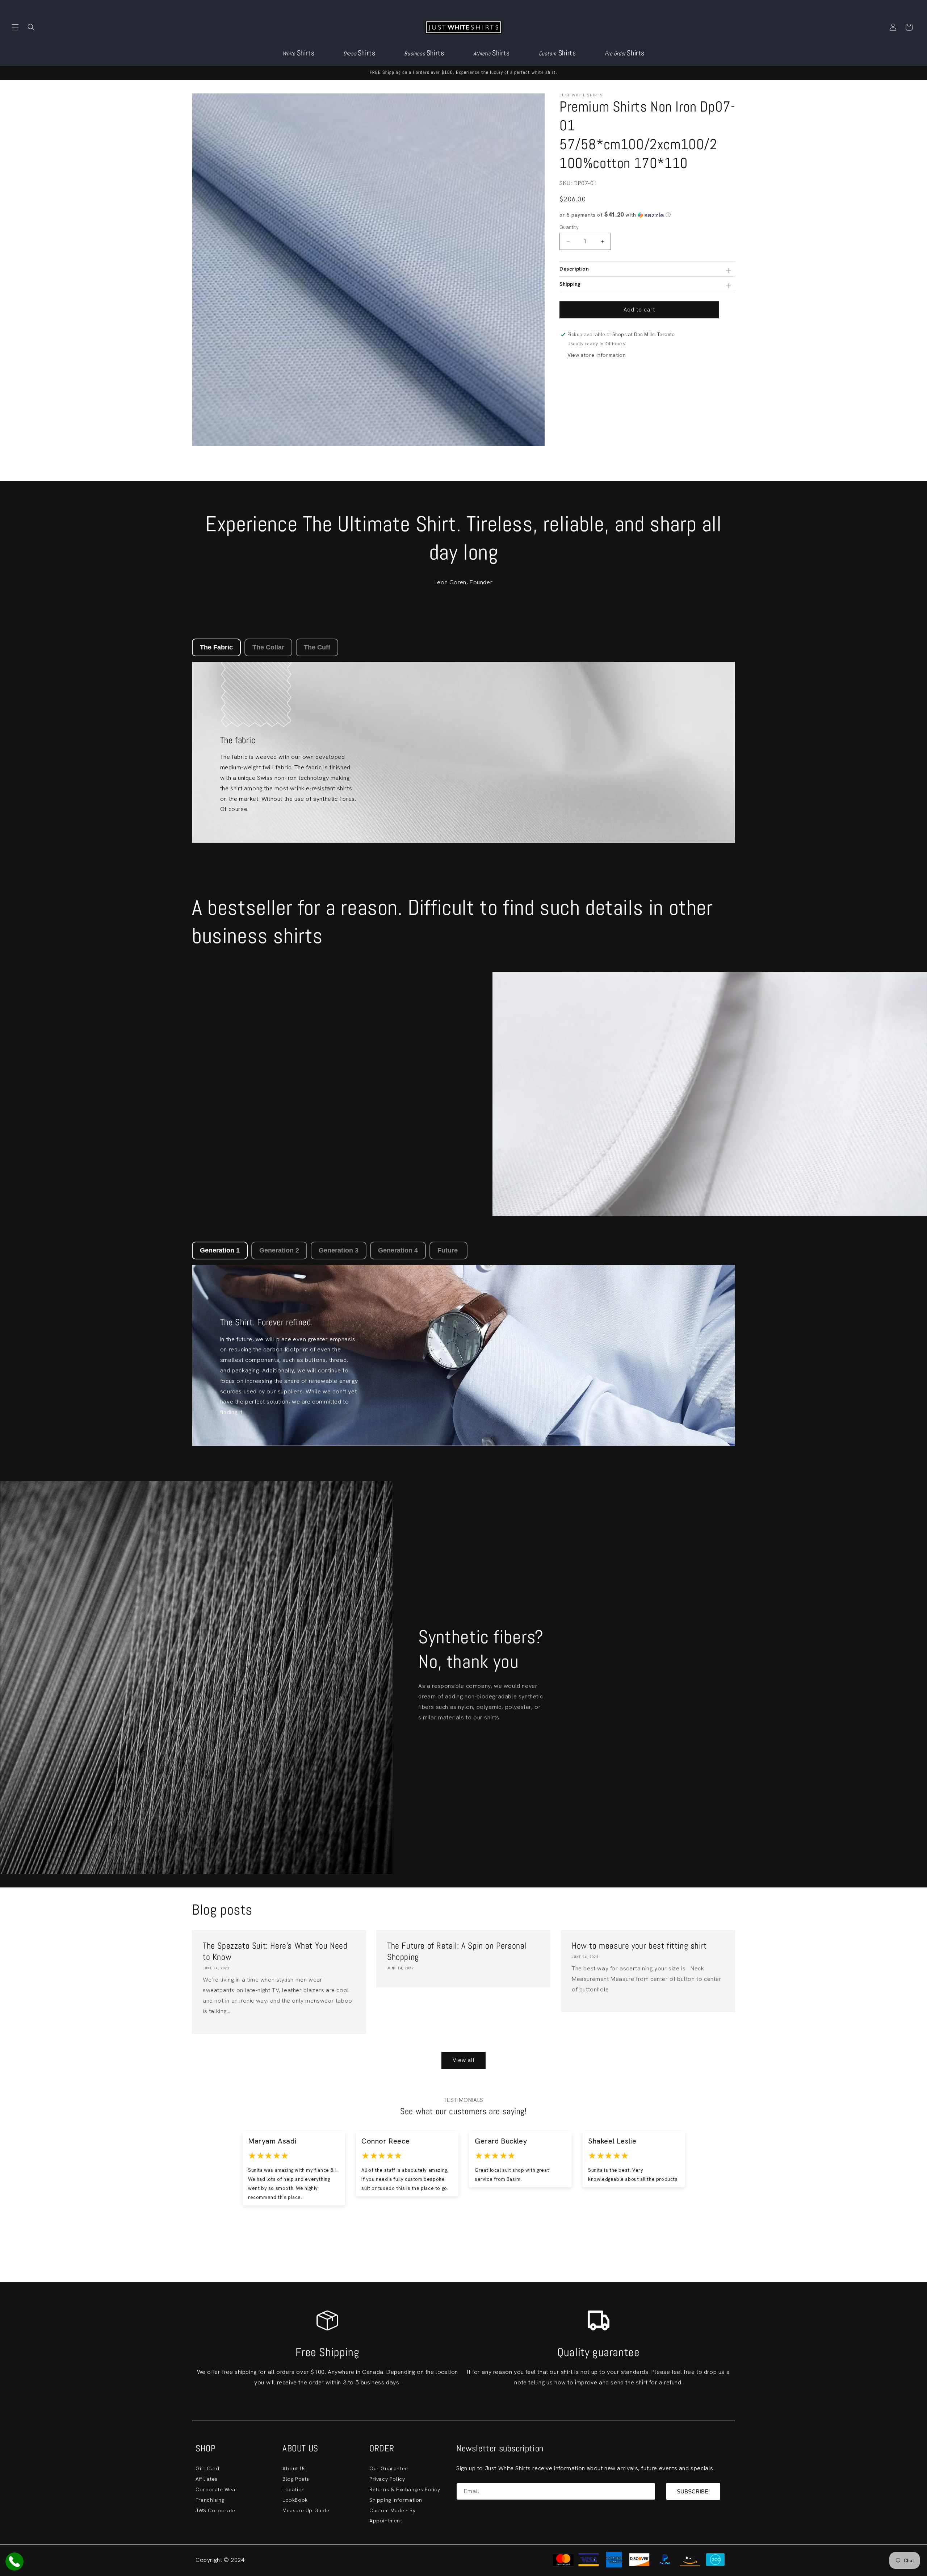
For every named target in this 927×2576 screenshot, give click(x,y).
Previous (195, 2178)
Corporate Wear (217, 2489)
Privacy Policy (387, 2479)
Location (294, 2489)
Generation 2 (279, 1250)
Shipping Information (396, 2500)
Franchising (210, 2500)
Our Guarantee (389, 2468)
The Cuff (317, 647)
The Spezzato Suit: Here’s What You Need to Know (275, 1951)
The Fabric (216, 647)
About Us (294, 2468)
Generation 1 (220, 1250)
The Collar (268, 647)
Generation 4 (398, 1250)
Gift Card (207, 2468)
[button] (15, 27)
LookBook (295, 2500)
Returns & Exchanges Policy (405, 2489)
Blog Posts (296, 2479)
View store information (597, 355)
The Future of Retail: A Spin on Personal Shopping (457, 1951)
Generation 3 (339, 1250)
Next (732, 2178)
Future (448, 1250)
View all (464, 2060)
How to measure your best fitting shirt (639, 1946)
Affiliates (207, 2479)
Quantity (569, 227)
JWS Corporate (215, 2510)
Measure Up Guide (306, 2510)
